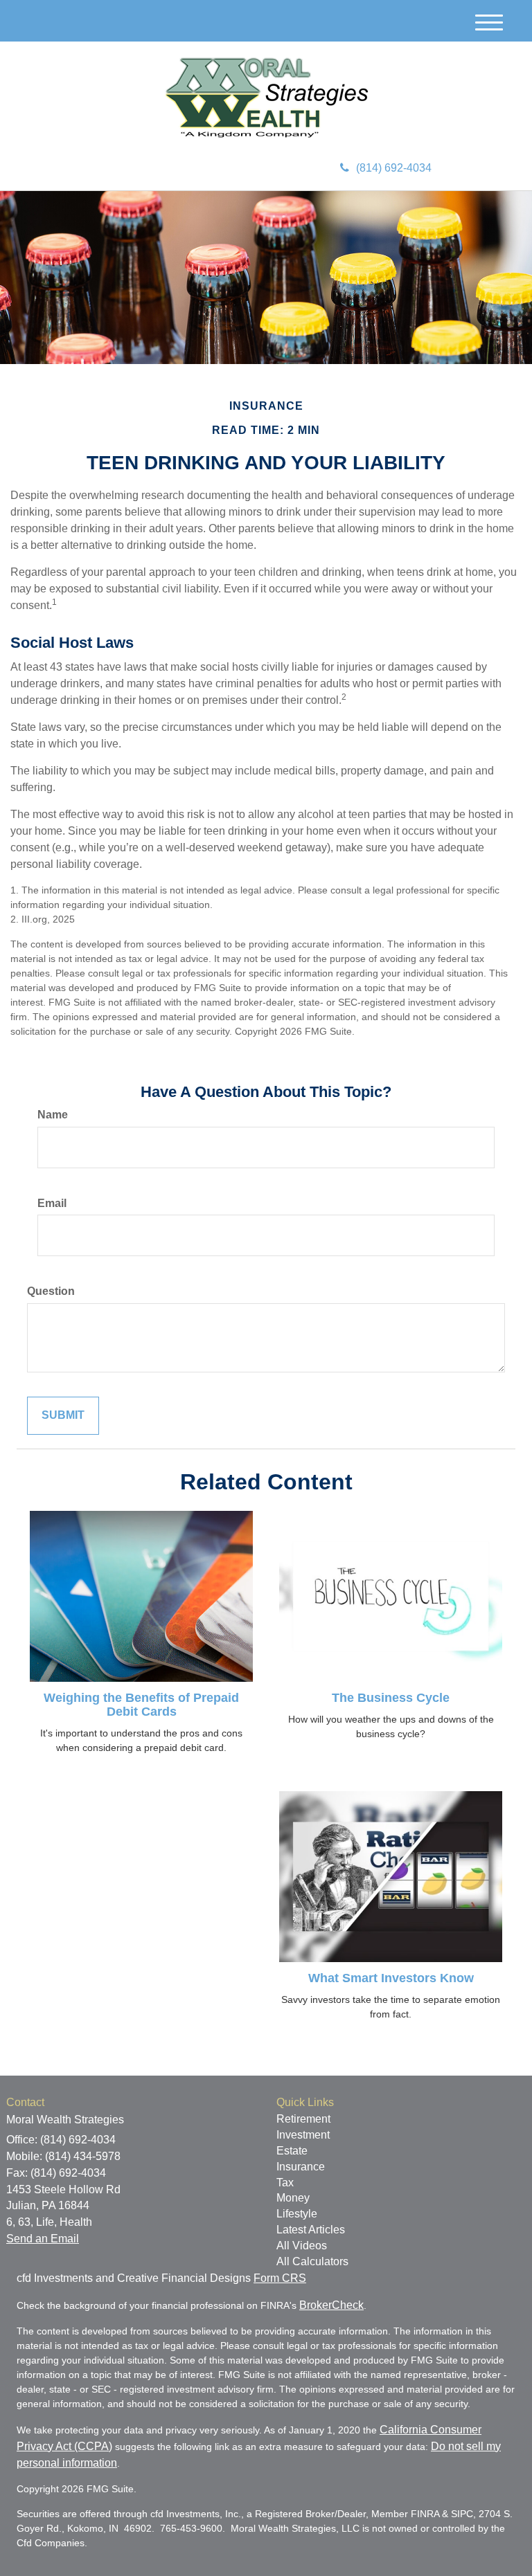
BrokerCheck (331, 2305)
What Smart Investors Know (391, 1978)
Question (51, 1291)
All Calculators (312, 2261)
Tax (285, 2183)
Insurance (301, 2167)
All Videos (302, 2246)
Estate (292, 2151)
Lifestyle (297, 2214)
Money (293, 2198)
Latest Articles (311, 2230)
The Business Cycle (391, 1698)
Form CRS (280, 2278)
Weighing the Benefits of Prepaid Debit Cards (141, 1705)
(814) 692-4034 (394, 168)
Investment (303, 2135)
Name (53, 1115)
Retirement (303, 2119)
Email (52, 1203)
